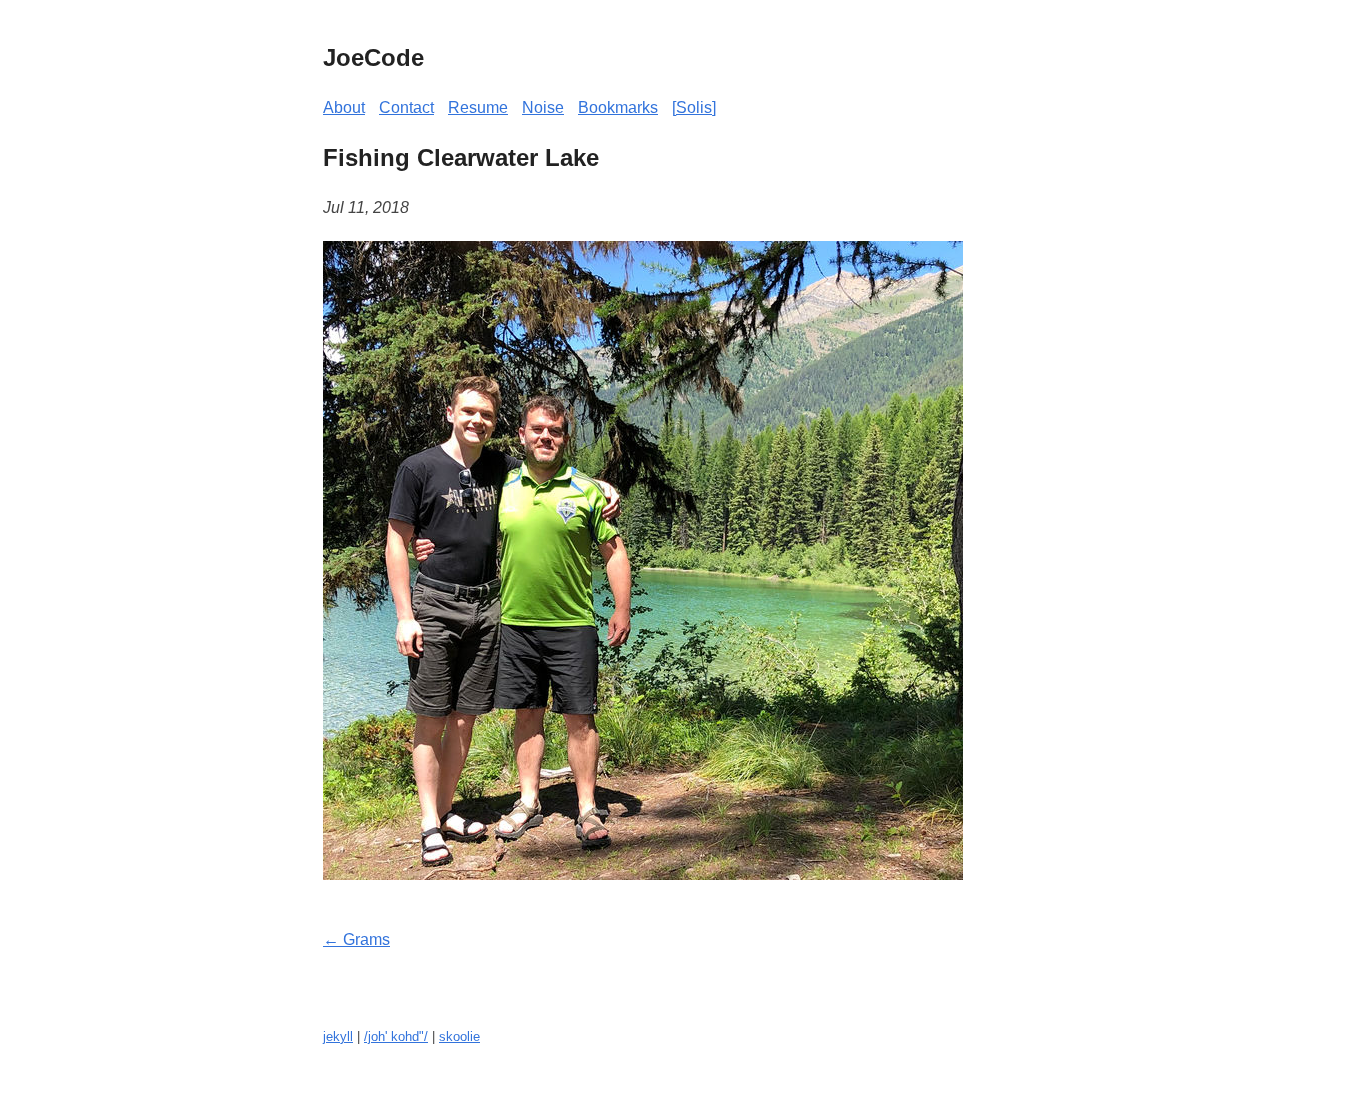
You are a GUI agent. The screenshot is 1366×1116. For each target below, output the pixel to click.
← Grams (356, 939)
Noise (543, 107)
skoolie (459, 1036)
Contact (406, 107)
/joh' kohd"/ (396, 1036)
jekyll (338, 1036)
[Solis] (694, 107)
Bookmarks (618, 107)
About (344, 107)
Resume (478, 107)
